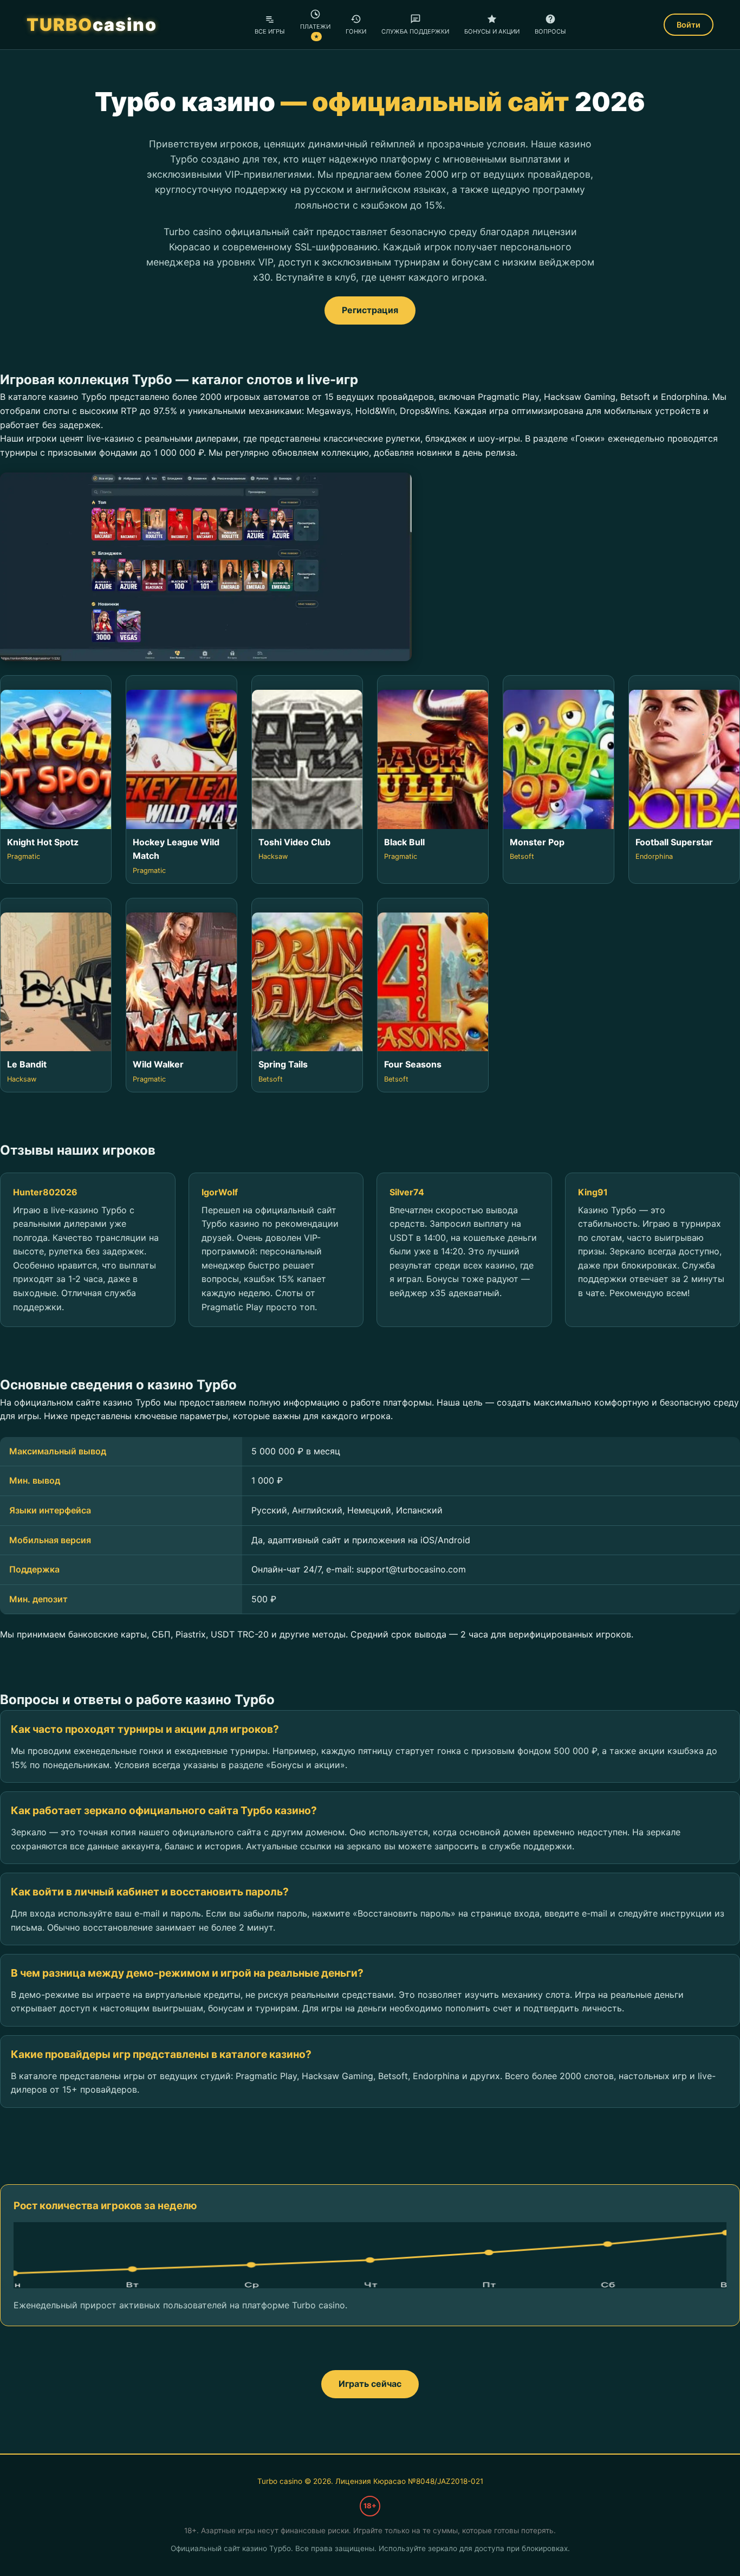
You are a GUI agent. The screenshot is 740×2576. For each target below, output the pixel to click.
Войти (689, 25)
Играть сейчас (370, 2384)
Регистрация (370, 310)
